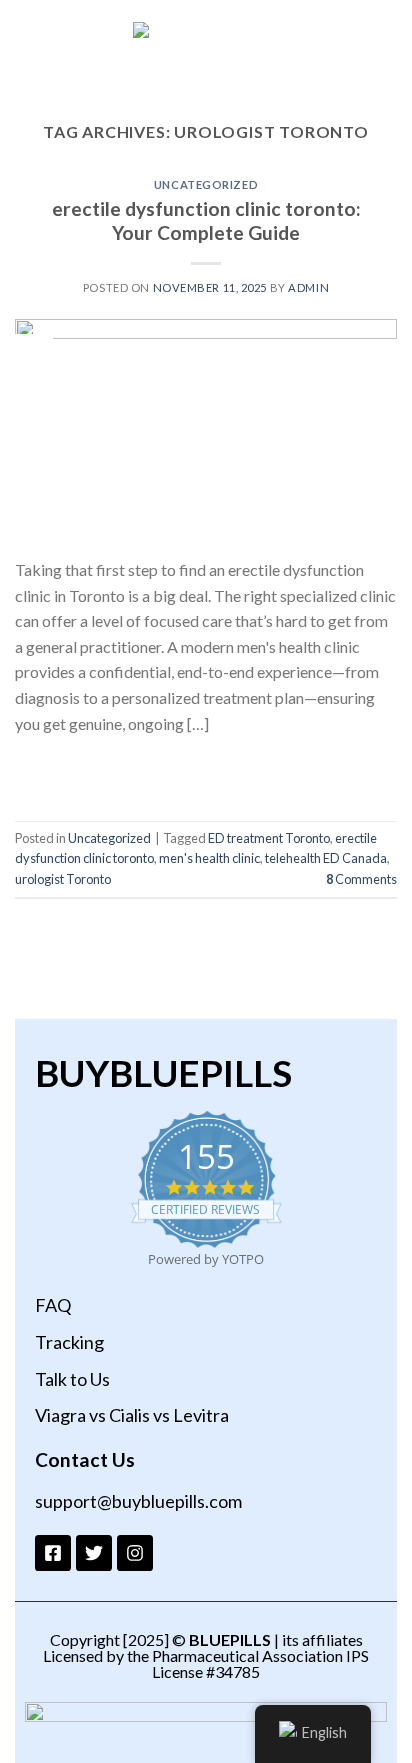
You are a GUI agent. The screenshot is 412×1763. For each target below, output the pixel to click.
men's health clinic (209, 858)
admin (308, 287)
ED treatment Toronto (269, 838)
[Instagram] (135, 1553)
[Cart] (387, 57)
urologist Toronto (63, 879)
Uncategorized (206, 184)
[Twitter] (94, 1553)
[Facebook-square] (53, 1553)
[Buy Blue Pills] (206, 57)
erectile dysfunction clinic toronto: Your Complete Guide (206, 221)
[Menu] (27, 56)
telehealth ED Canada (326, 858)
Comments (361, 879)
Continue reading (206, 768)
